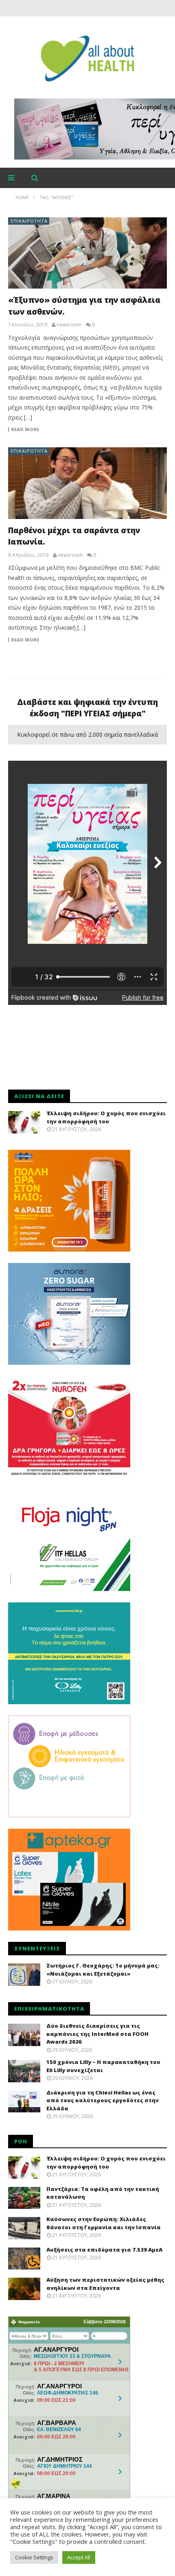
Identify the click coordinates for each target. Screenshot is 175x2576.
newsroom (69, 325)
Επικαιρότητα (29, 221)
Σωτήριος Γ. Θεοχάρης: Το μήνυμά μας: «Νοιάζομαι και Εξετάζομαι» (103, 1970)
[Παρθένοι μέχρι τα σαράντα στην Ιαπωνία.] (87, 483)
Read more (25, 429)
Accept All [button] (79, 2557)
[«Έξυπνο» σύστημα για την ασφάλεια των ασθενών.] (87, 253)
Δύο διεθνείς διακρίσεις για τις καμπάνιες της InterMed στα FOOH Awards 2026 (97, 2034)
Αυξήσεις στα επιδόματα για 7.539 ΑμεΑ (104, 2250)
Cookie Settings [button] (34, 2557)
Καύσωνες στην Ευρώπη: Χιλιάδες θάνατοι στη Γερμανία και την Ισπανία (104, 2223)
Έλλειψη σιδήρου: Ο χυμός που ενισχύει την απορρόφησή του (106, 1117)
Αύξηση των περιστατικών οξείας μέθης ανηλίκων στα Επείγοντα (105, 2284)
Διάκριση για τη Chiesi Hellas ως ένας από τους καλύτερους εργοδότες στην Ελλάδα (103, 2100)
